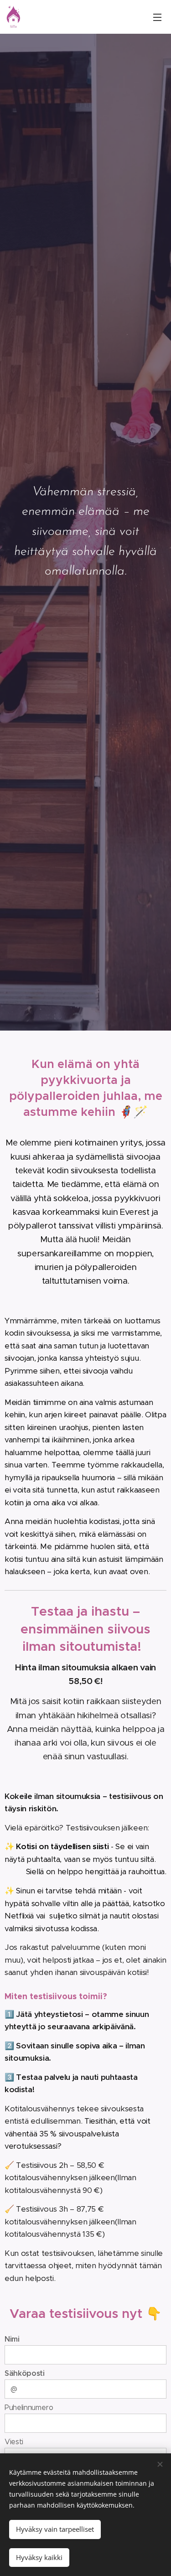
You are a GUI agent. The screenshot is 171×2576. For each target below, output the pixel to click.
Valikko (157, 17)
